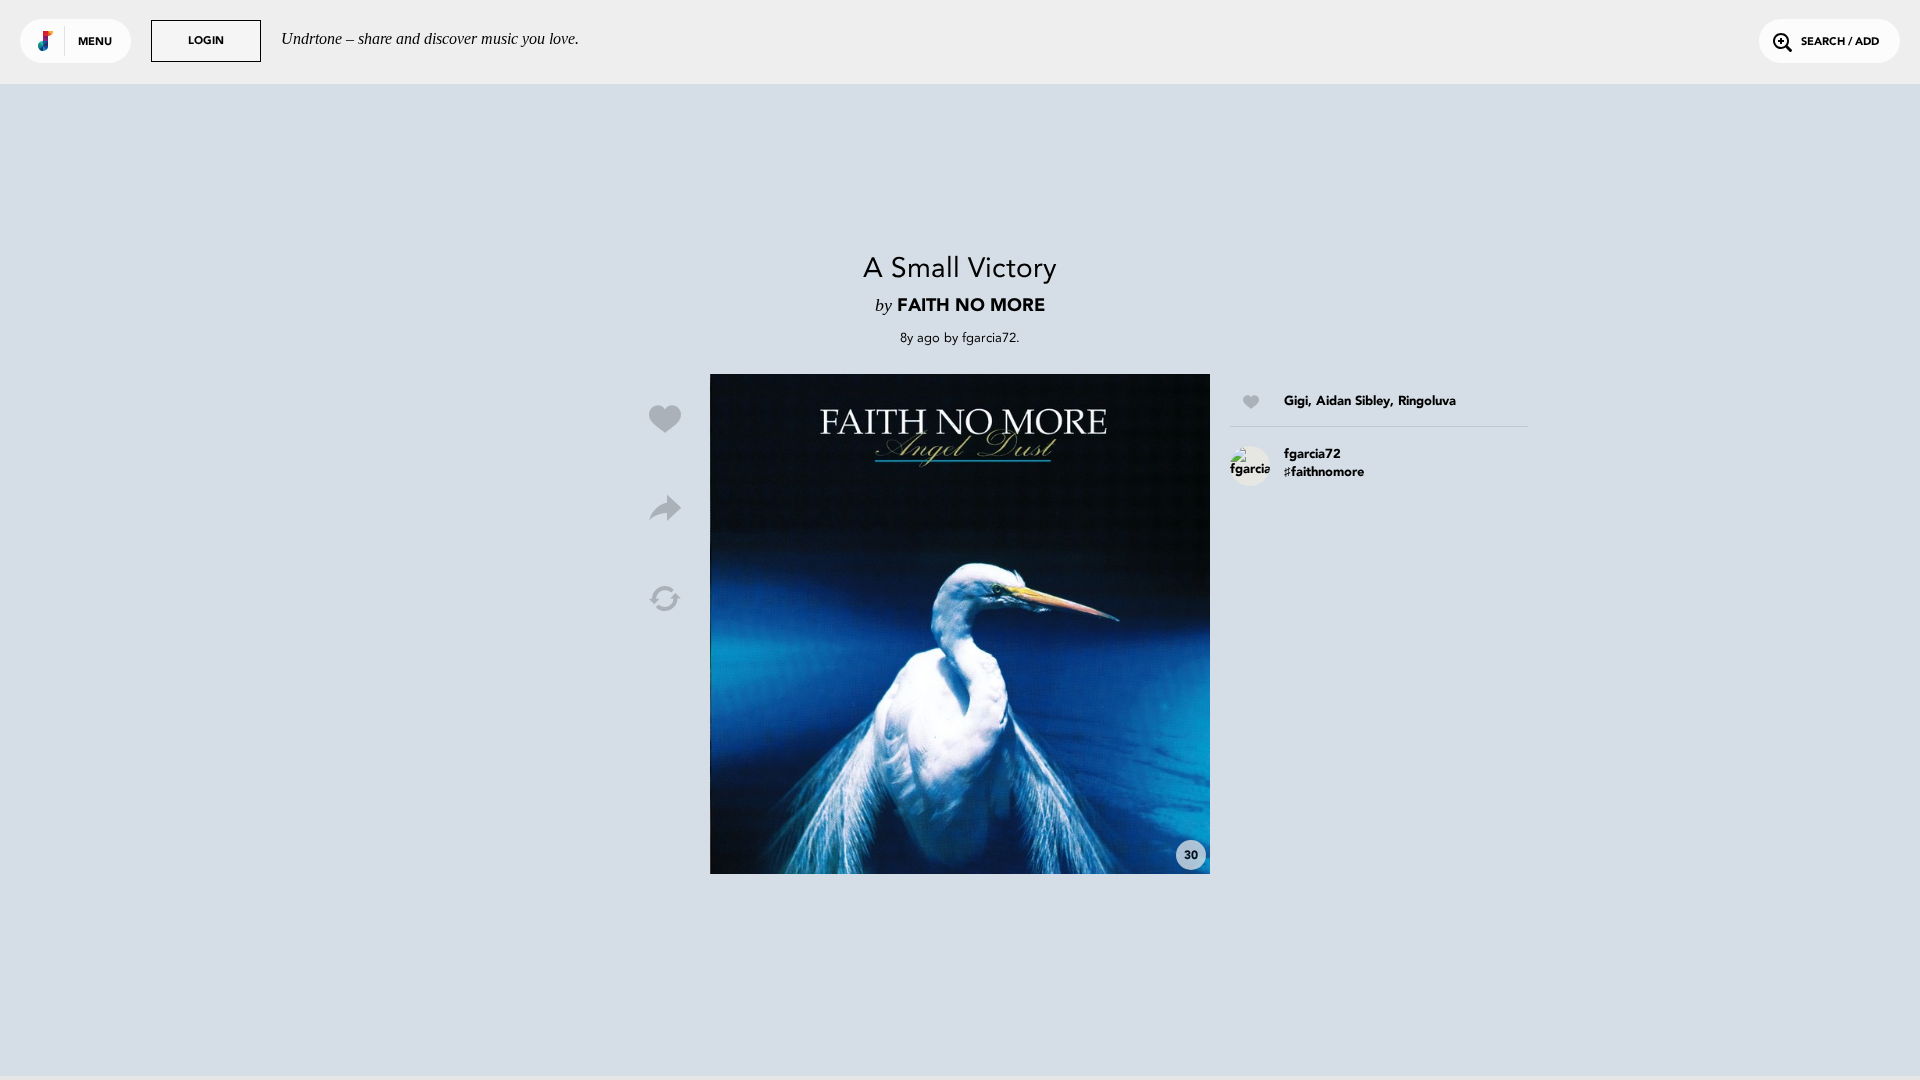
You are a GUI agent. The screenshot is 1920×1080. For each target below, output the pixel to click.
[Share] (665, 509)
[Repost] (665, 599)
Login (206, 41)
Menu (95, 42)
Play (960, 624)
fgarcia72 (989, 337)
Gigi (1296, 401)
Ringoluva (1427, 401)
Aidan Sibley (1353, 401)
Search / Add (1840, 42)
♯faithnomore (1324, 472)
